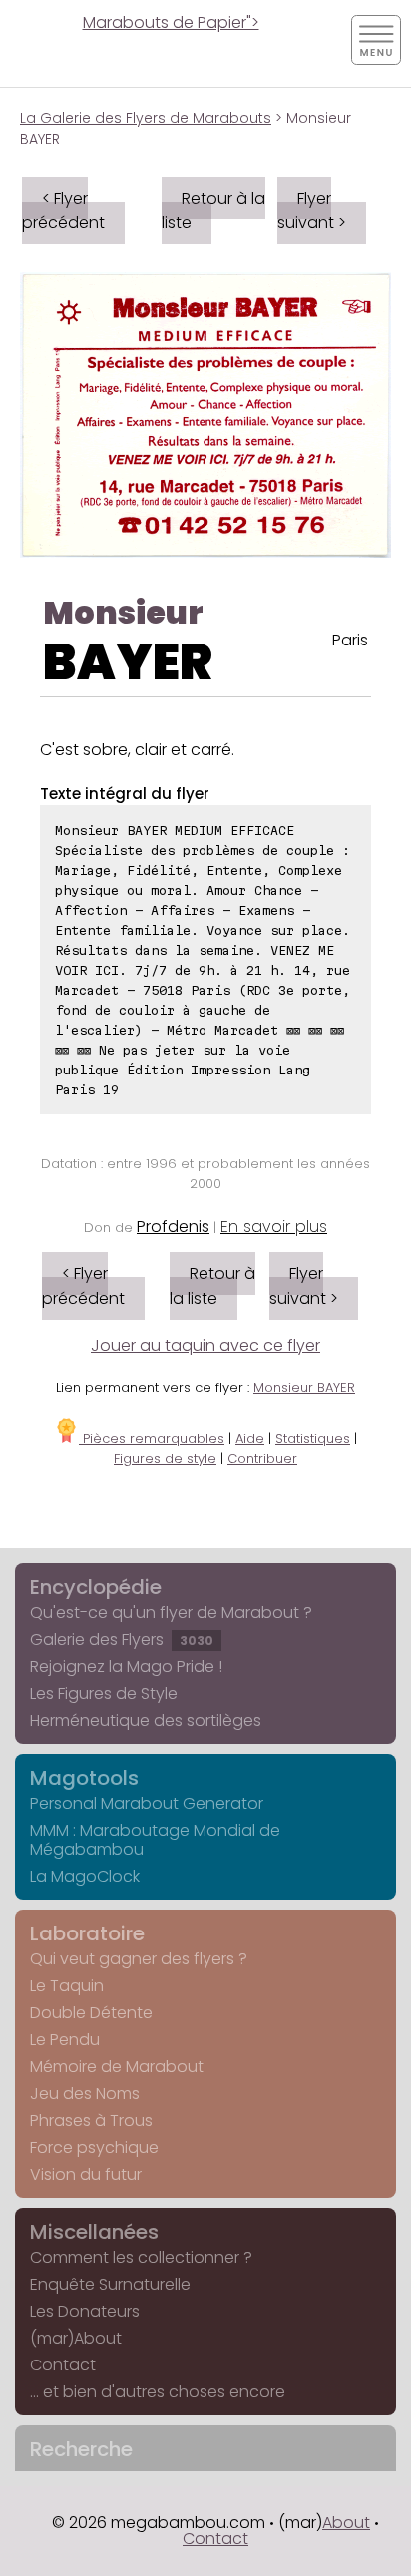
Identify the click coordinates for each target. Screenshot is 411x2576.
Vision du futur (86, 2174)
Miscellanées (94, 2232)
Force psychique (94, 2147)
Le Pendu (65, 2040)
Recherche (81, 2449)
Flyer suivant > (312, 211)
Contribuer (262, 1458)
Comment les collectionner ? (141, 2257)
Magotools (84, 1778)
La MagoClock (85, 1876)
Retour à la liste (213, 211)
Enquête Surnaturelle (110, 2284)
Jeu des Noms (85, 2094)
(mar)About (76, 2338)
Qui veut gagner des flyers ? (139, 1959)
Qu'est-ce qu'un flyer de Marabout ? (171, 1613)
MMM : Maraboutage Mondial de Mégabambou (155, 1840)
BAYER (128, 662)
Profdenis (173, 1227)
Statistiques (313, 1438)
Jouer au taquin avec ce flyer (205, 1345)
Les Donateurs (85, 2311)
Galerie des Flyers (122, 1640)
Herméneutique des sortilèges (146, 1720)
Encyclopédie (96, 1587)
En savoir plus (274, 1227)
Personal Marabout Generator (147, 1803)
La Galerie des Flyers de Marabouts (146, 118)
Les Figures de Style (104, 1694)
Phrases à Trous (91, 2121)
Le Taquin (67, 1986)
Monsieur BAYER (304, 1387)
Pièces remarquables (152, 1438)
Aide (250, 1438)
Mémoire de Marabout (117, 2067)
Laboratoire (87, 1933)
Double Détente (91, 2013)
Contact (63, 2365)
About (346, 2523)
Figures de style (165, 1458)
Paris (350, 640)
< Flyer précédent (63, 211)
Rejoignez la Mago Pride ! (126, 1667)
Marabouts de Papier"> (171, 22)
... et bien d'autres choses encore (158, 2392)
